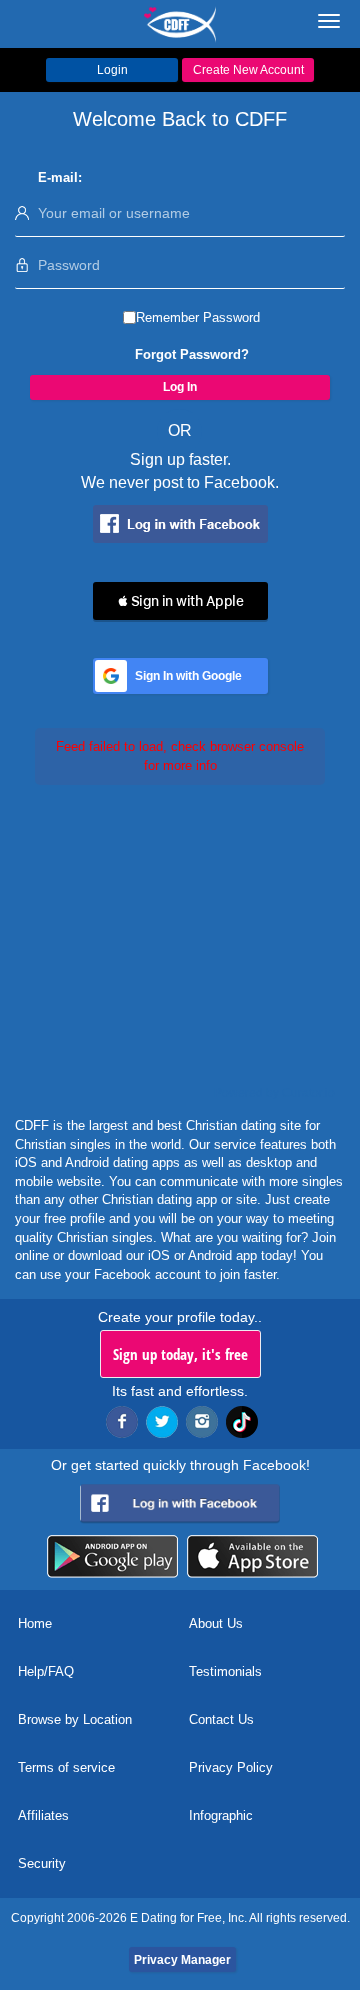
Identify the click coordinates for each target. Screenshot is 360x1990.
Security (42, 1863)
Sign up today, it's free (180, 1354)
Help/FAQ (46, 1671)
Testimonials (225, 1671)
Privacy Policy (231, 1767)
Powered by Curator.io (274, 1092)
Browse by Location (75, 1719)
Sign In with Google (188, 676)
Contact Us (221, 1719)
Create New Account (248, 70)
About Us (216, 1623)
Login (112, 70)
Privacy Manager (182, 1960)
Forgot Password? (192, 354)
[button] (180, 601)
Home (35, 1623)
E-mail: (60, 177)
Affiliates (43, 1815)
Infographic (221, 1815)
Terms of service (66, 1767)
